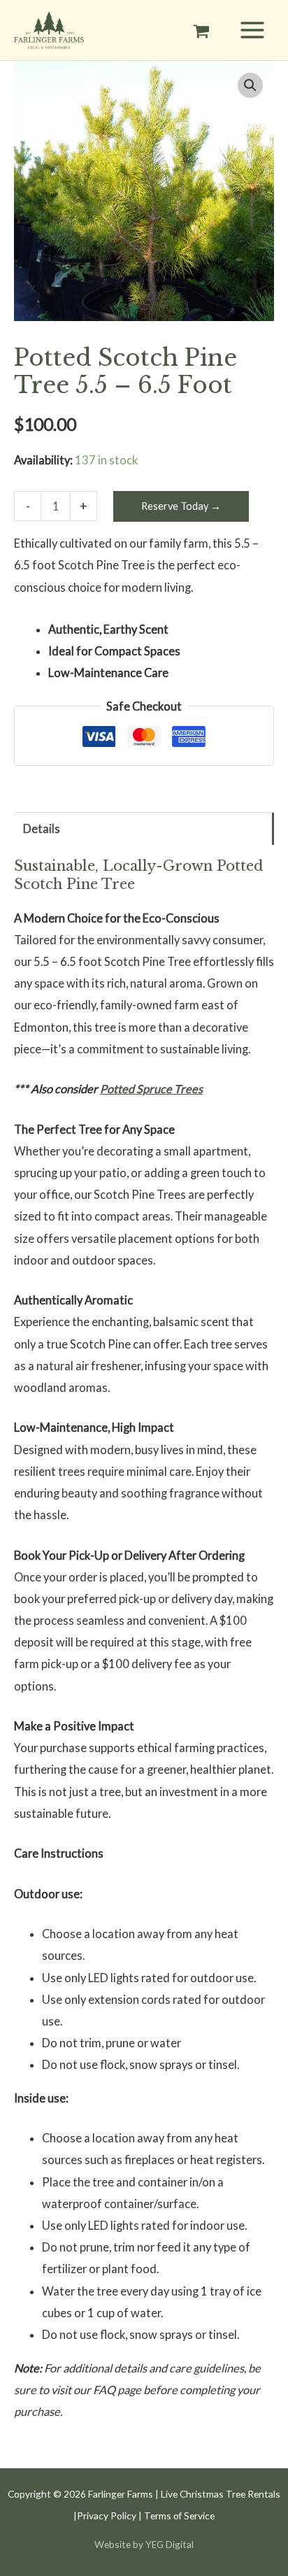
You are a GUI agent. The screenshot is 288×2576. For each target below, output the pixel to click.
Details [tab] (42, 828)
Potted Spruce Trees (151, 1089)
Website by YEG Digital (144, 2544)
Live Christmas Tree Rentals (221, 2494)
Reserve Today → (181, 506)
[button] (250, 85)
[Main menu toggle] (252, 30)
